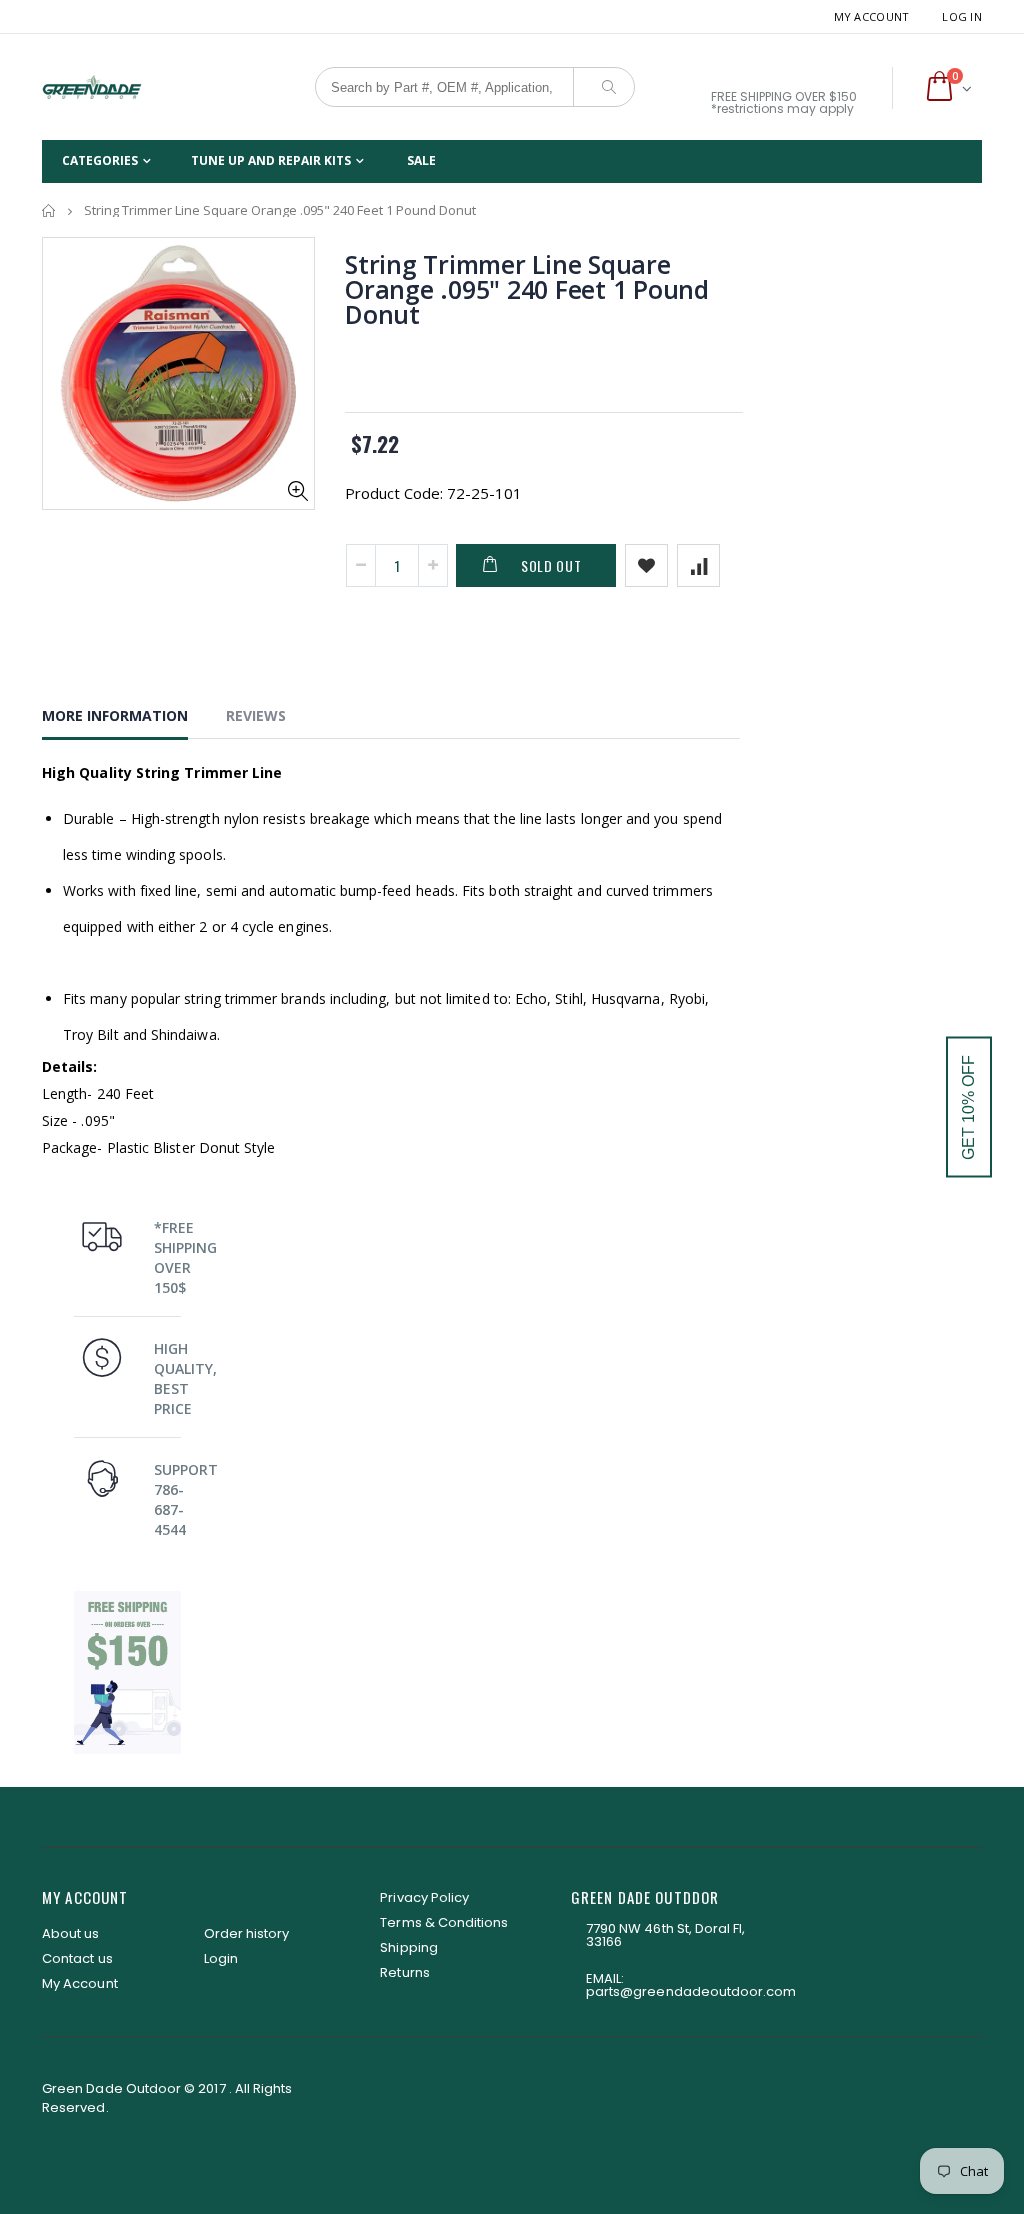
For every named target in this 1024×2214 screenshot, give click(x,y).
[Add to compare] (698, 565)
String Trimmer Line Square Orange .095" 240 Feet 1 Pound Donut (527, 289)
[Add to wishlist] (646, 565)
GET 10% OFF (968, 1107)
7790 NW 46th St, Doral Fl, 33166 (666, 1935)
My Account (872, 16)
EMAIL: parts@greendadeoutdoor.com (691, 1985)
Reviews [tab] (256, 715)
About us (71, 1933)
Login (221, 1958)
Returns (404, 1972)
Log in (962, 16)
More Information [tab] (115, 715)
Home (49, 210)
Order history (247, 1933)
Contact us (77, 1958)
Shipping (409, 1947)
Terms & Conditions (444, 1922)
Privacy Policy (424, 1897)
